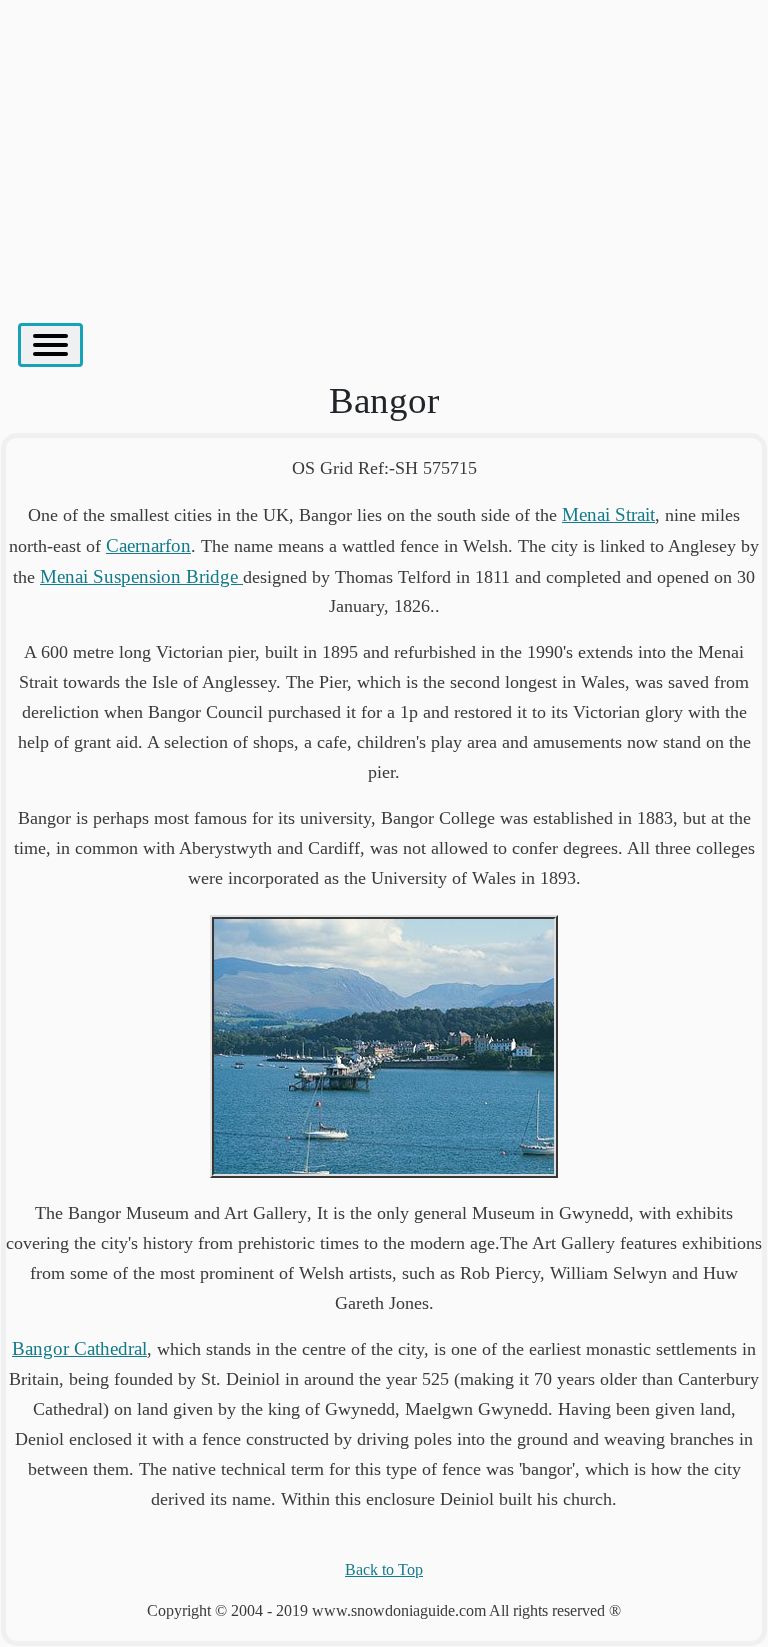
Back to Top (384, 1569)
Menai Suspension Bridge (141, 576)
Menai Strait (608, 514)
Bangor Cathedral (79, 1348)
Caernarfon (148, 545)
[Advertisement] (384, 151)
